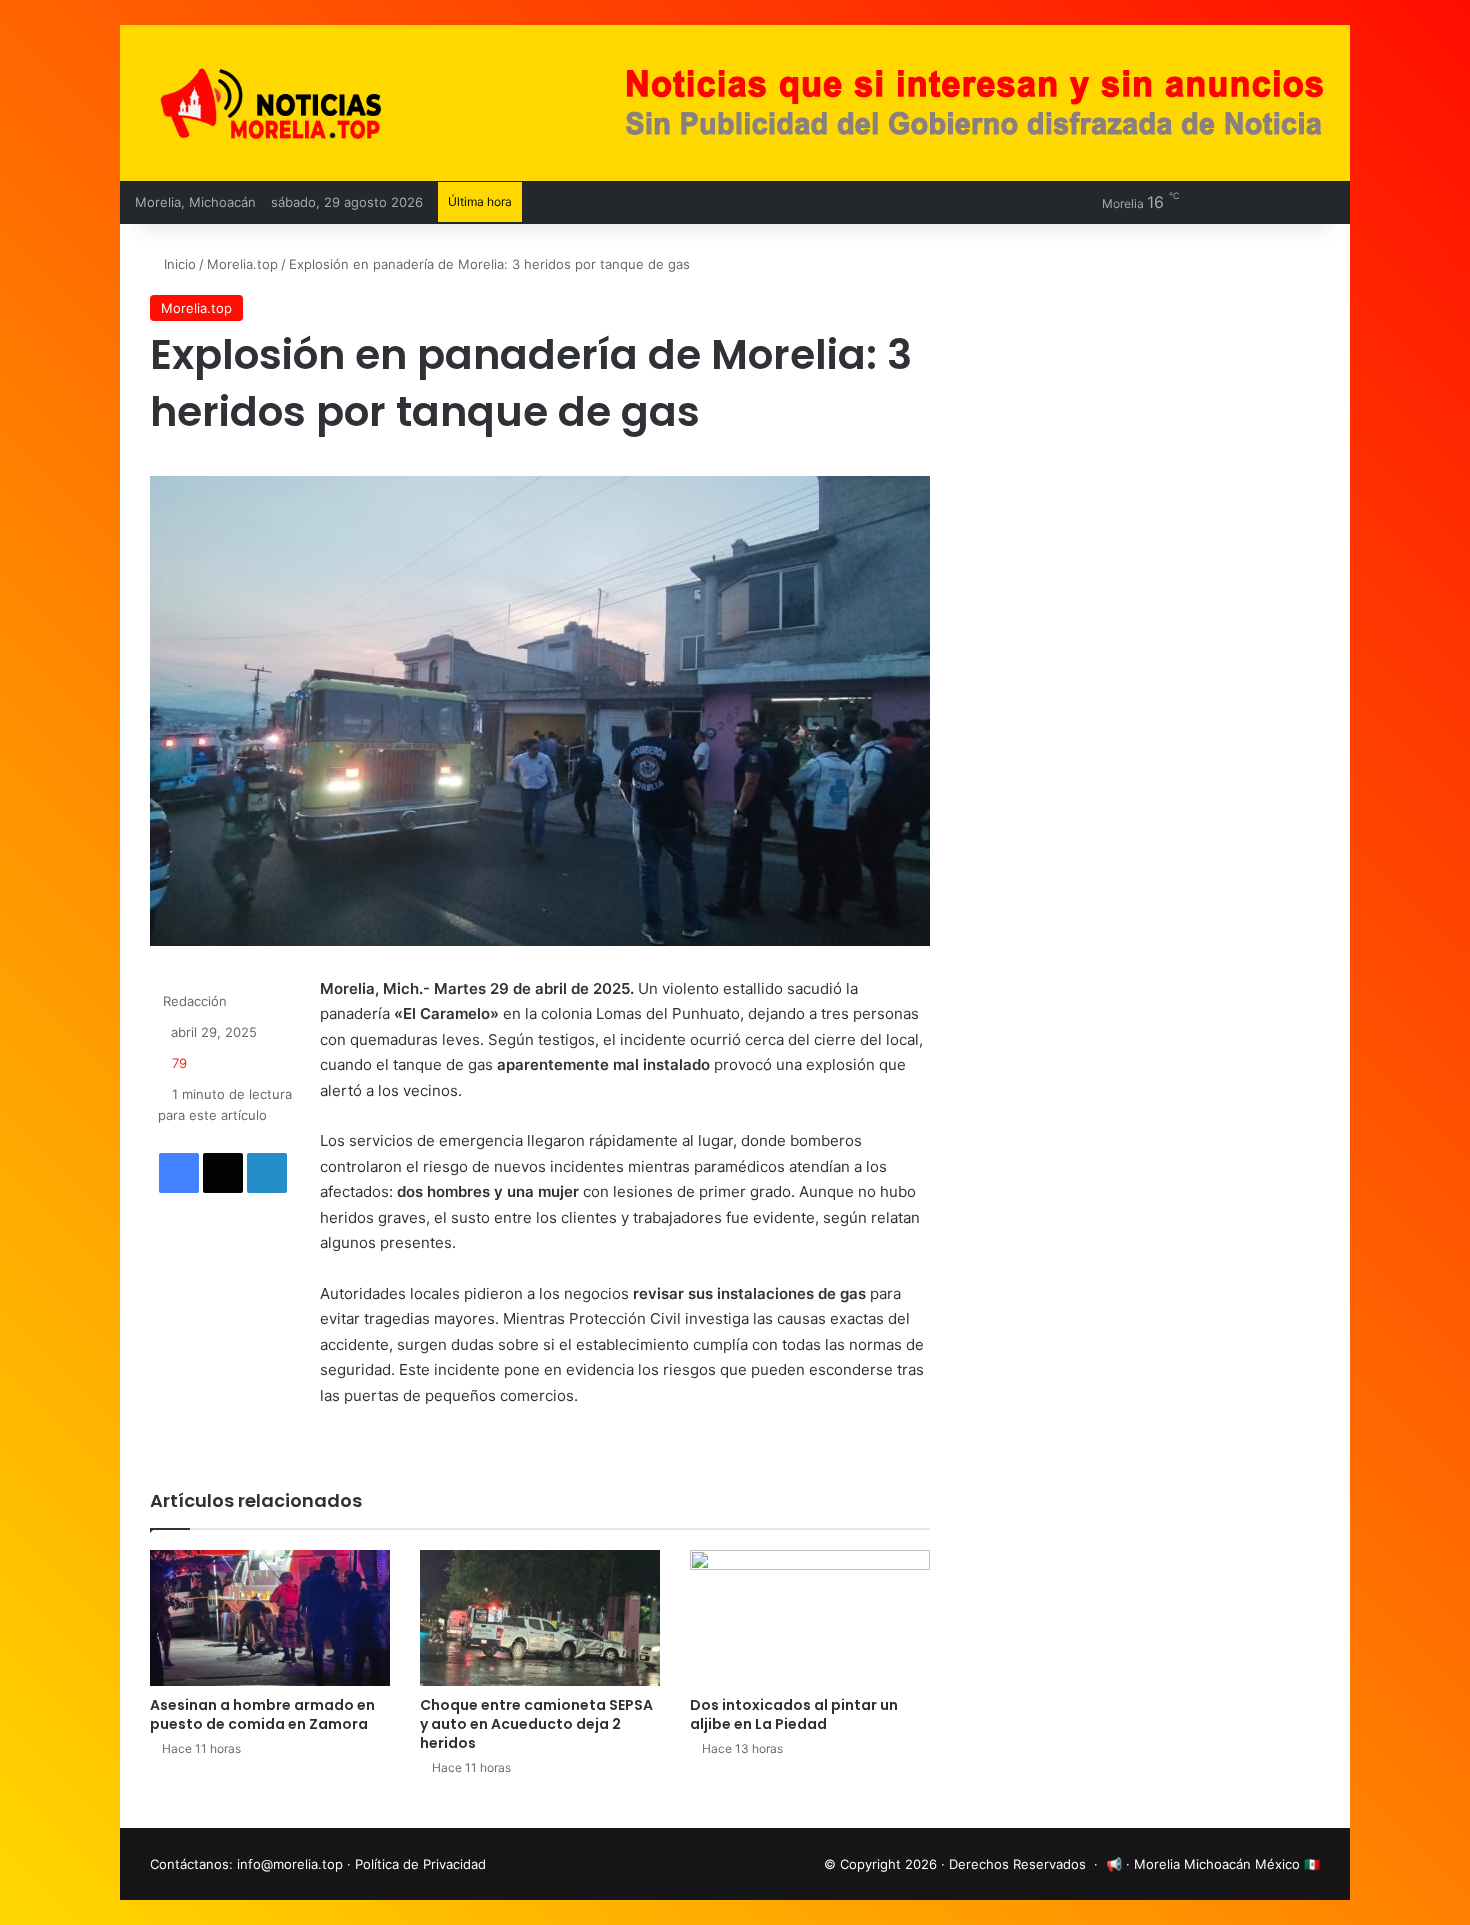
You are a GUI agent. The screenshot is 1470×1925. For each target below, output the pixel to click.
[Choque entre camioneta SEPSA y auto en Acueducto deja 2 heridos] (540, 1617)
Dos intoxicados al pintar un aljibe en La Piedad (794, 1714)
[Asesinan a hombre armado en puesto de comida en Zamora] (270, 1617)
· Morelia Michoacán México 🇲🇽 (1223, 1864)
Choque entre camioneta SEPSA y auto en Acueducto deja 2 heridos (536, 1724)
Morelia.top (242, 264)
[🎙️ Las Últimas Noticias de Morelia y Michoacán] (325, 103)
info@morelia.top (290, 1864)
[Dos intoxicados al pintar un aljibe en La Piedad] (810, 1617)
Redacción (195, 1001)
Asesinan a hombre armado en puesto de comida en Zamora (262, 1714)
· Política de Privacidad (416, 1864)
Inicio (178, 264)
